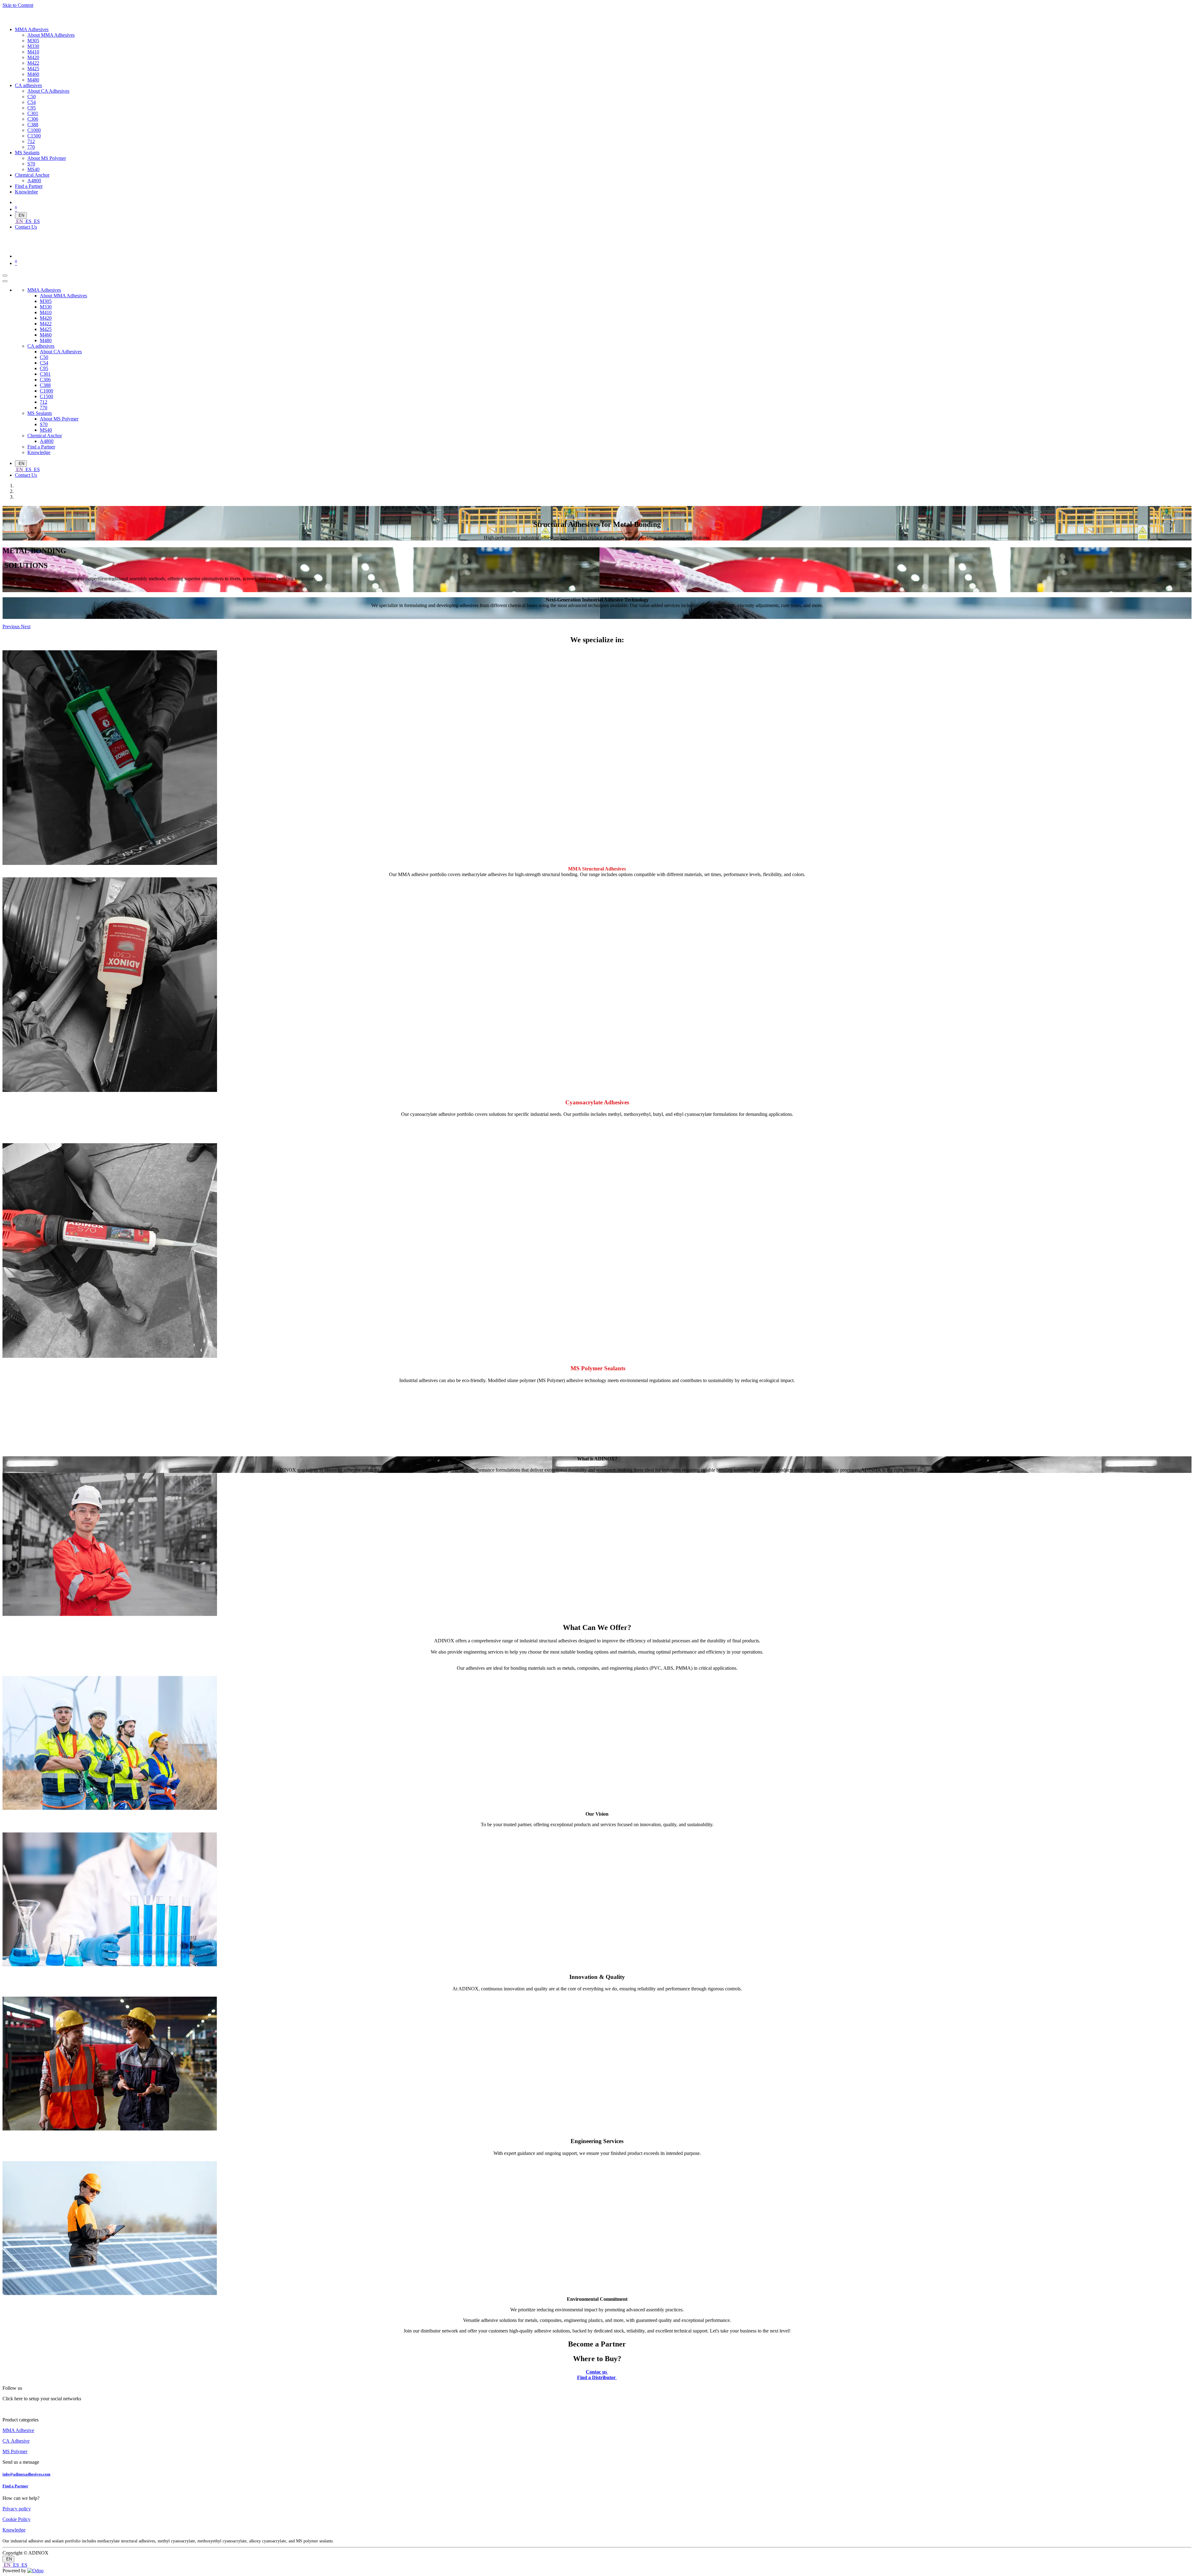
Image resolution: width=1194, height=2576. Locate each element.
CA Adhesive (16, 2441)
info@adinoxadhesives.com (26, 2474)
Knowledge (14, 2530)
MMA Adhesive (18, 2430)
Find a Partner (15, 2486)
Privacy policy (17, 2509)
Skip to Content (18, 5)
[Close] (5, 281)
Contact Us (26, 227)
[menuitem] (32, 29)
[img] (12, 627)
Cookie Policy (16, 2519)
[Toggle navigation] (5, 276)
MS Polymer (15, 2451)
